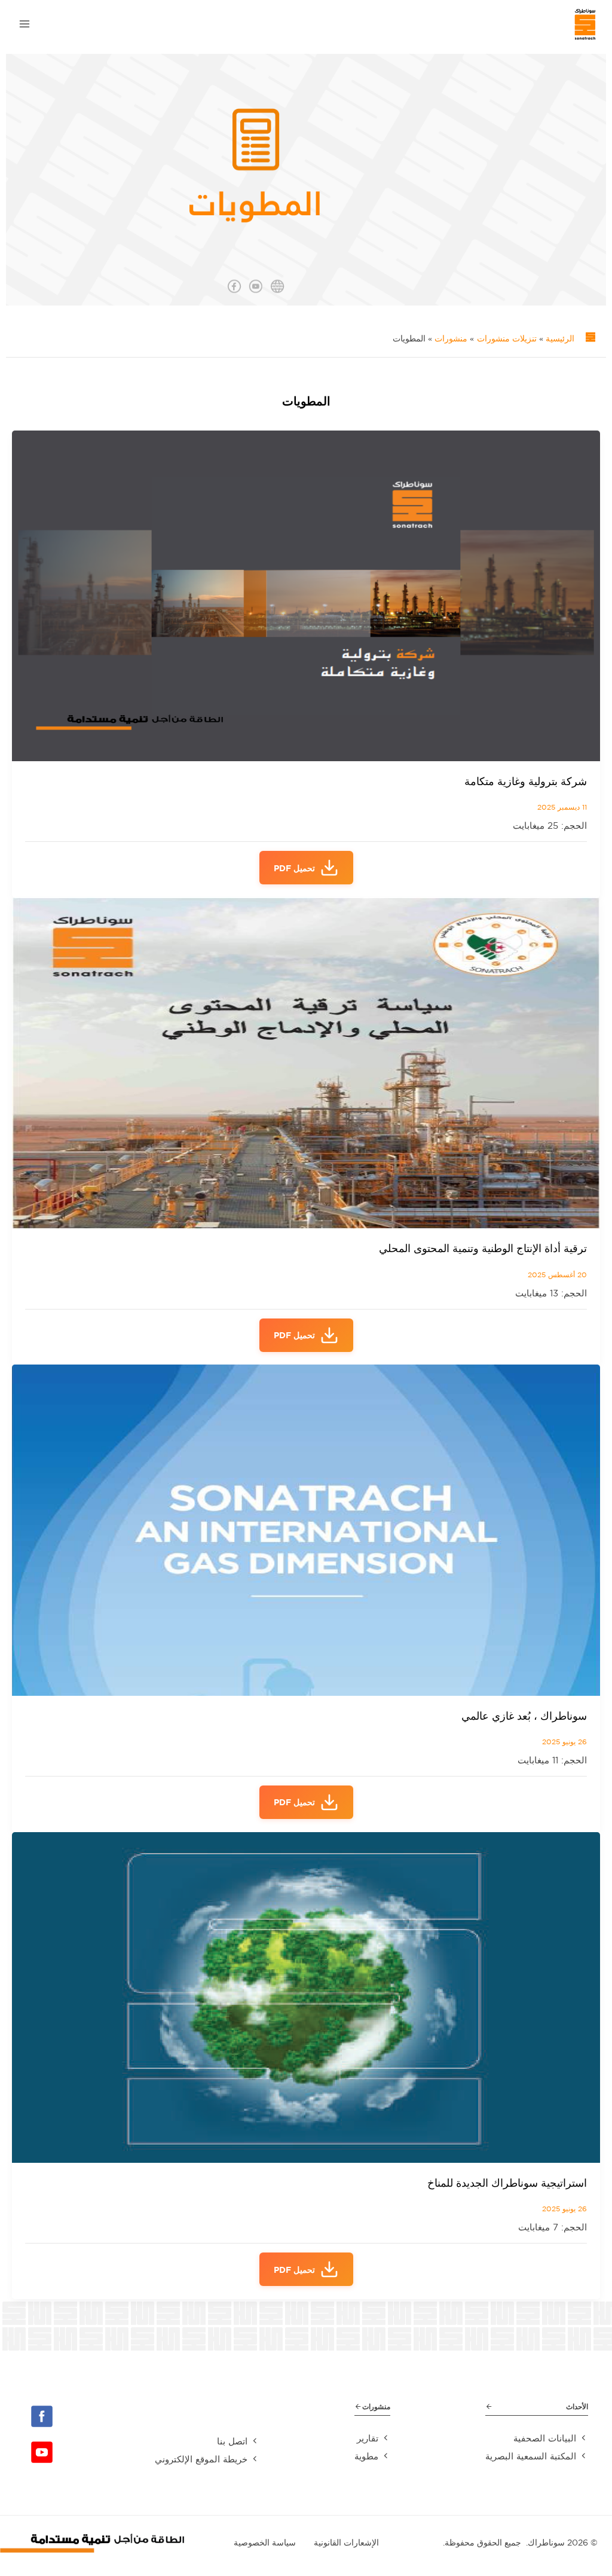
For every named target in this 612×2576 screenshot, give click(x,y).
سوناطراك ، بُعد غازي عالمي (524, 1716)
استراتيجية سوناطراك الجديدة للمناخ (507, 2183)
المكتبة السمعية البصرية (531, 2456)
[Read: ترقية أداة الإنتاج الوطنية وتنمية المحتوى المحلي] (306, 1062)
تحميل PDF (294, 868)
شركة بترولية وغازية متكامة (526, 781)
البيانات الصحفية (545, 2438)
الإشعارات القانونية (346, 2543)
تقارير (368, 2438)
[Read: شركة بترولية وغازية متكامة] (306, 595)
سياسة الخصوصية (265, 2543)
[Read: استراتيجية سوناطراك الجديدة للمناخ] (306, 1996)
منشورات (376, 2406)
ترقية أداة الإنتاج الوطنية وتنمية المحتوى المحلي (483, 1248)
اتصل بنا (232, 2441)
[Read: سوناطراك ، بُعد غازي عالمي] (306, 1529)
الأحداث (577, 2406)
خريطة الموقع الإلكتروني (201, 2459)
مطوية (366, 2456)
